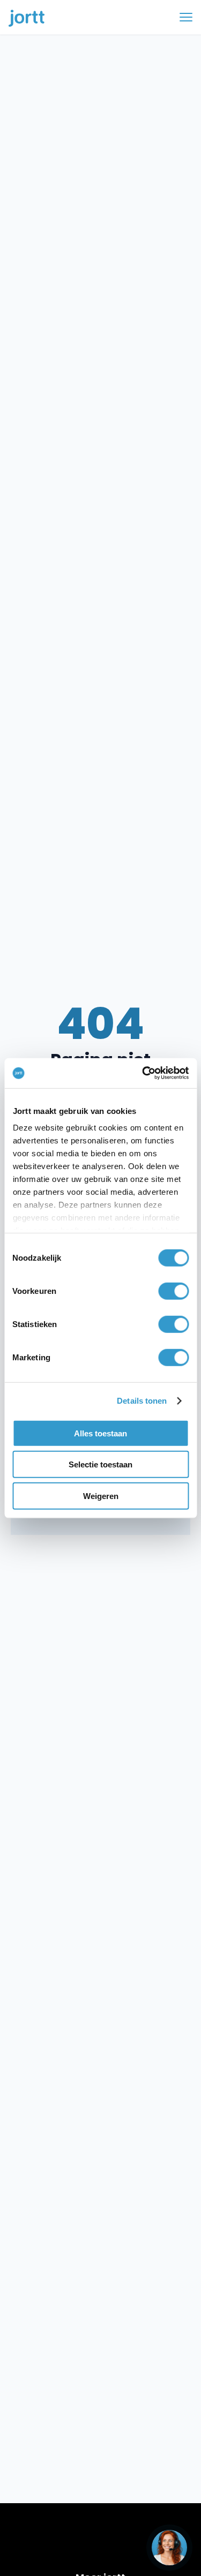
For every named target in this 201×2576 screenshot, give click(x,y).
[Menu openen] (186, 17)
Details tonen (142, 1401)
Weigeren (101, 1496)
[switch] (173, 1291)
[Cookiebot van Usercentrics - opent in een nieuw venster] (143, 1073)
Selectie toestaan (100, 1464)
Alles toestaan (100, 1433)
